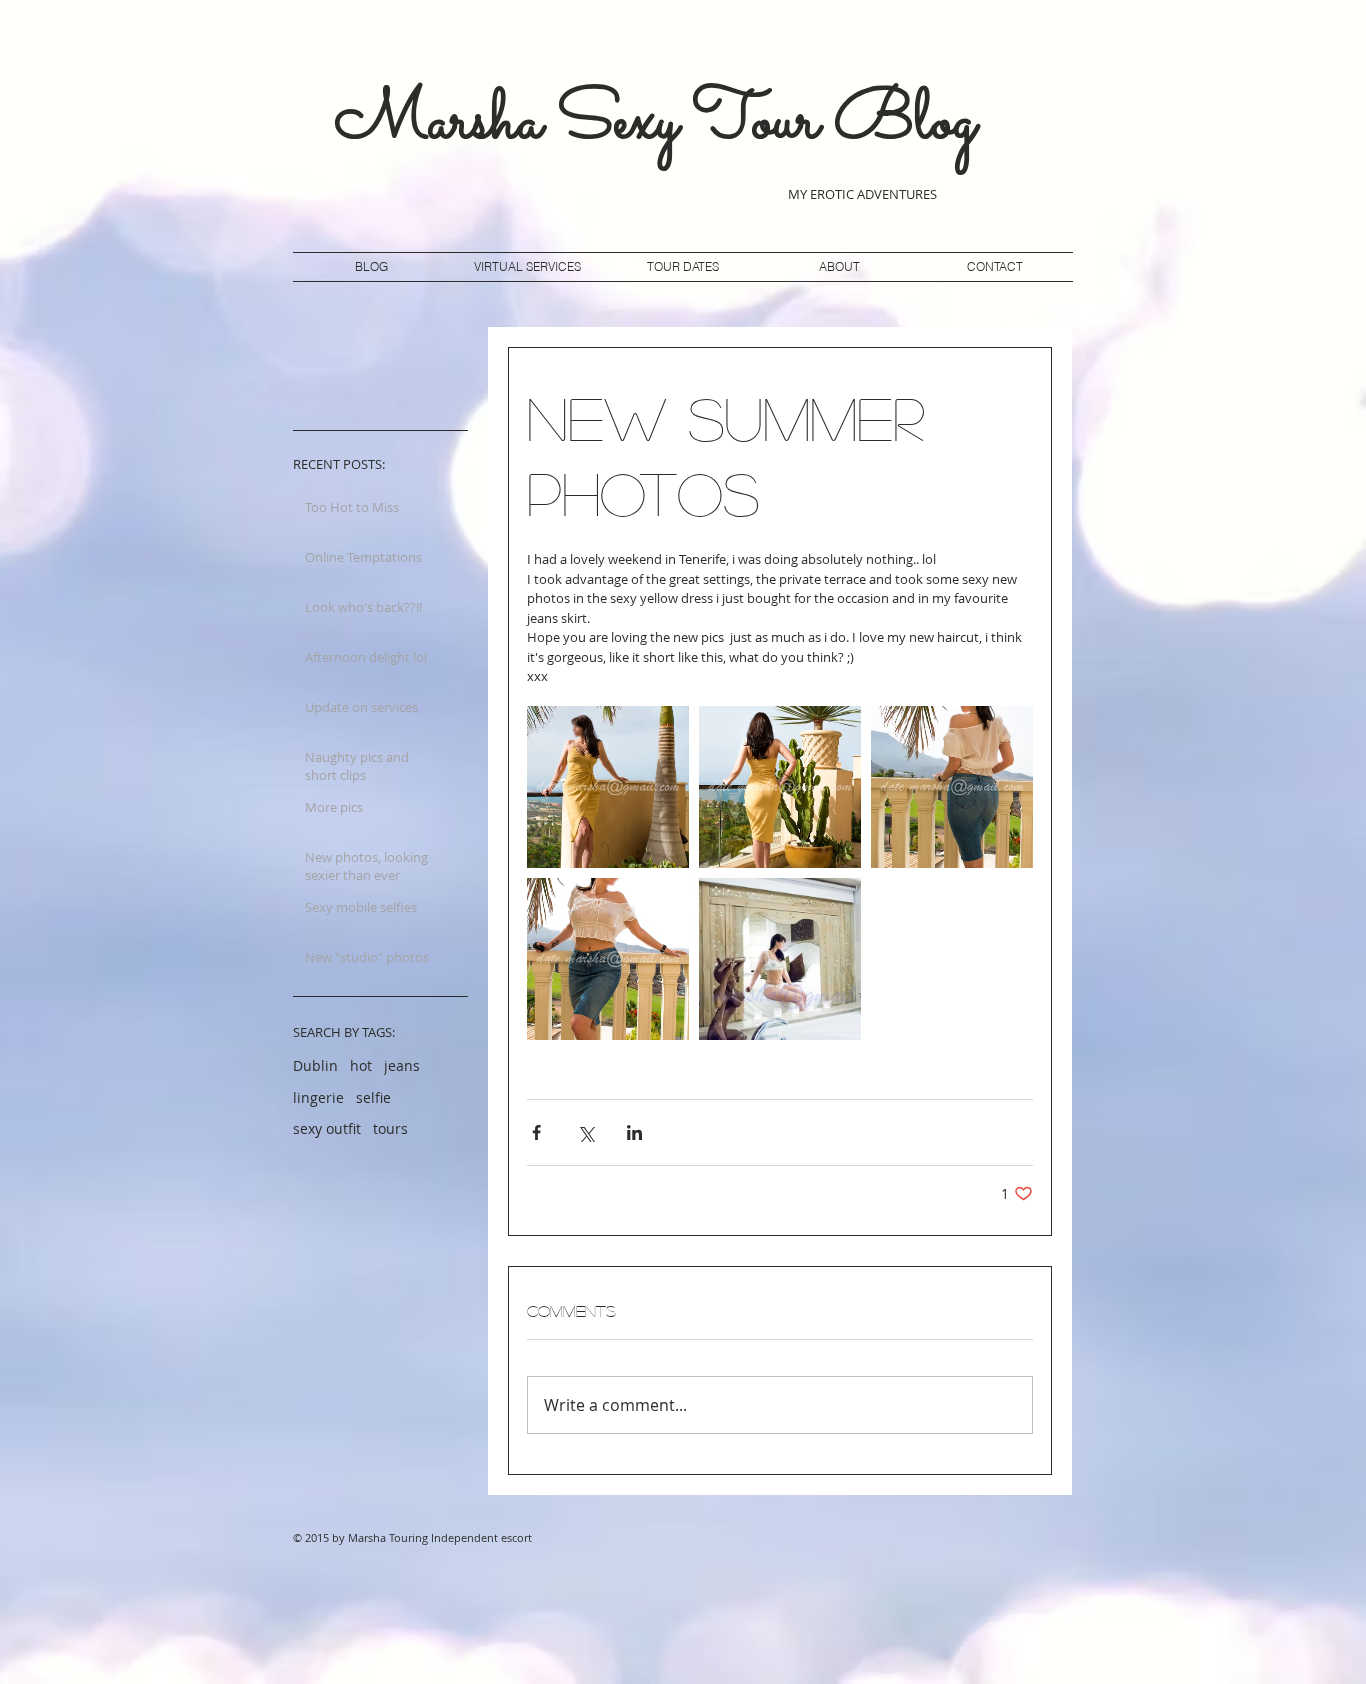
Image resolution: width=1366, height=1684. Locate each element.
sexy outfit (327, 1128)
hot (361, 1065)
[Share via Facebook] (536, 1132)
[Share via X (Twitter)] (585, 1132)
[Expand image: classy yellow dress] (608, 787)
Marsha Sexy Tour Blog (655, 123)
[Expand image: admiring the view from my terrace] (952, 787)
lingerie (318, 1097)
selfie (373, 1097)
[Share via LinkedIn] (634, 1132)
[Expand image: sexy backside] (780, 787)
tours (390, 1128)
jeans (402, 1065)
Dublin (315, 1065)
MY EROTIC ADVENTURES (864, 194)
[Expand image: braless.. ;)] (608, 959)
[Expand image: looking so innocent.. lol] (780, 959)
